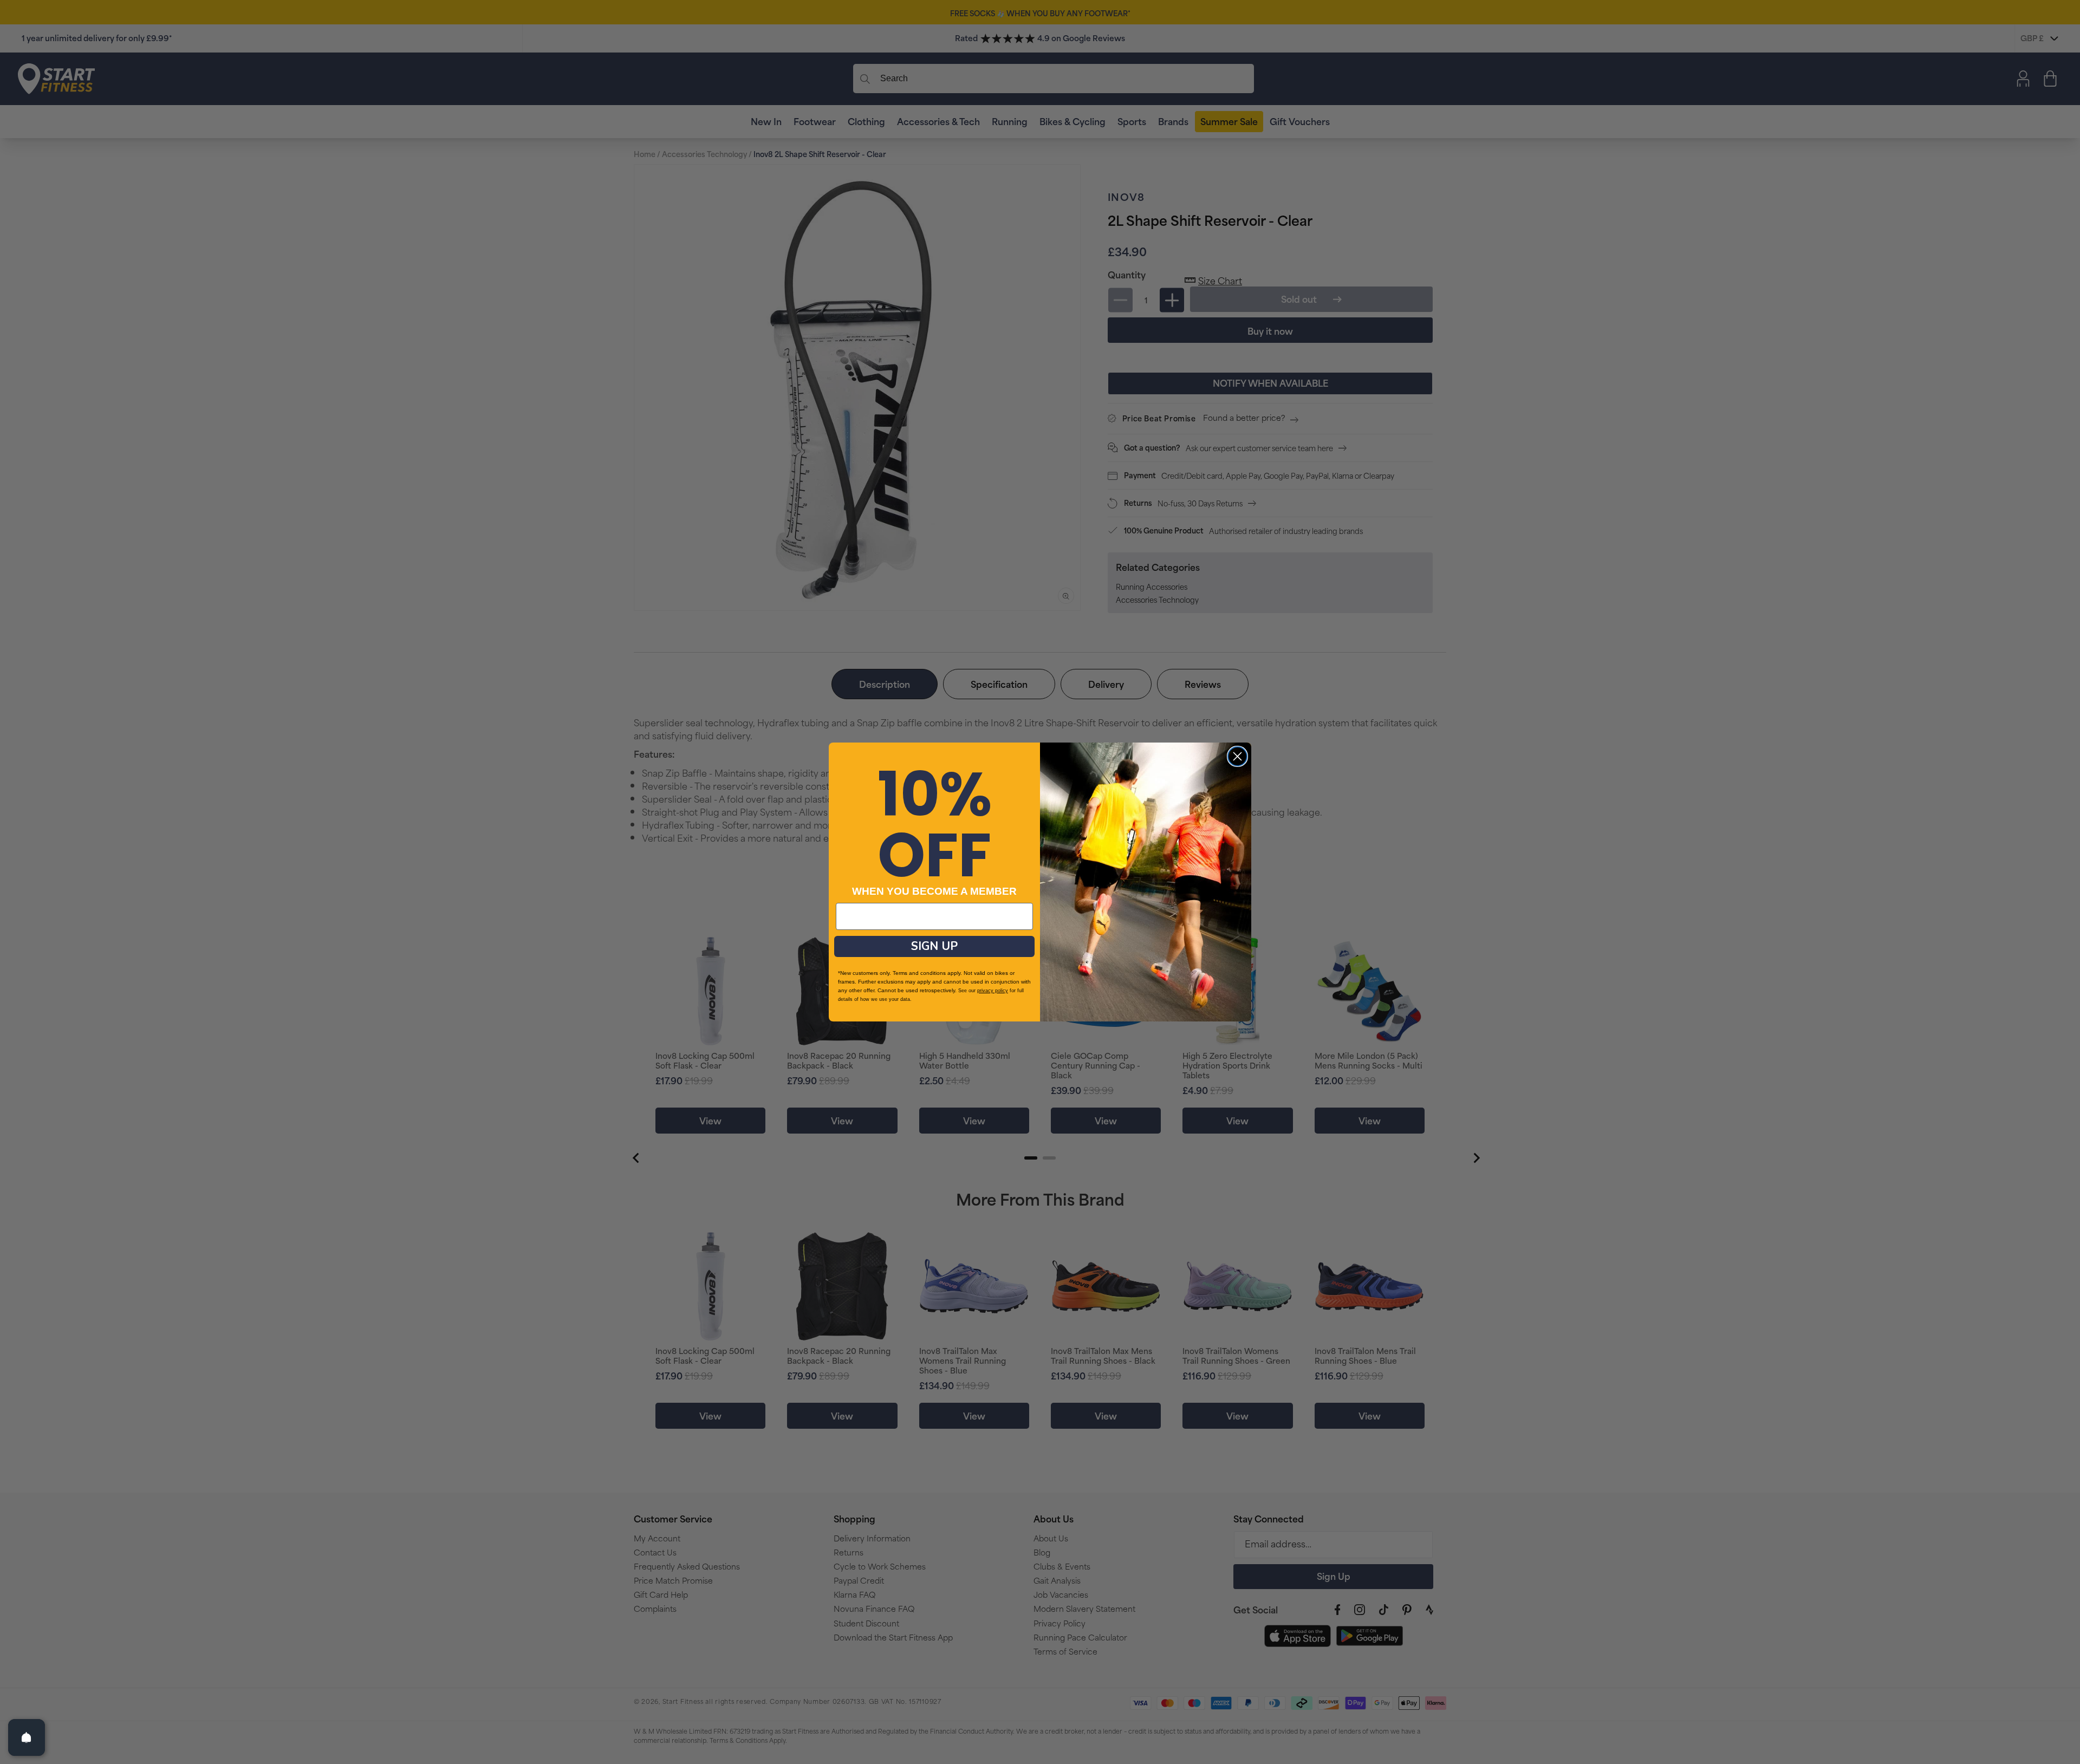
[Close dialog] (1237, 756)
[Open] (27, 1737)
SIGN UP (934, 946)
